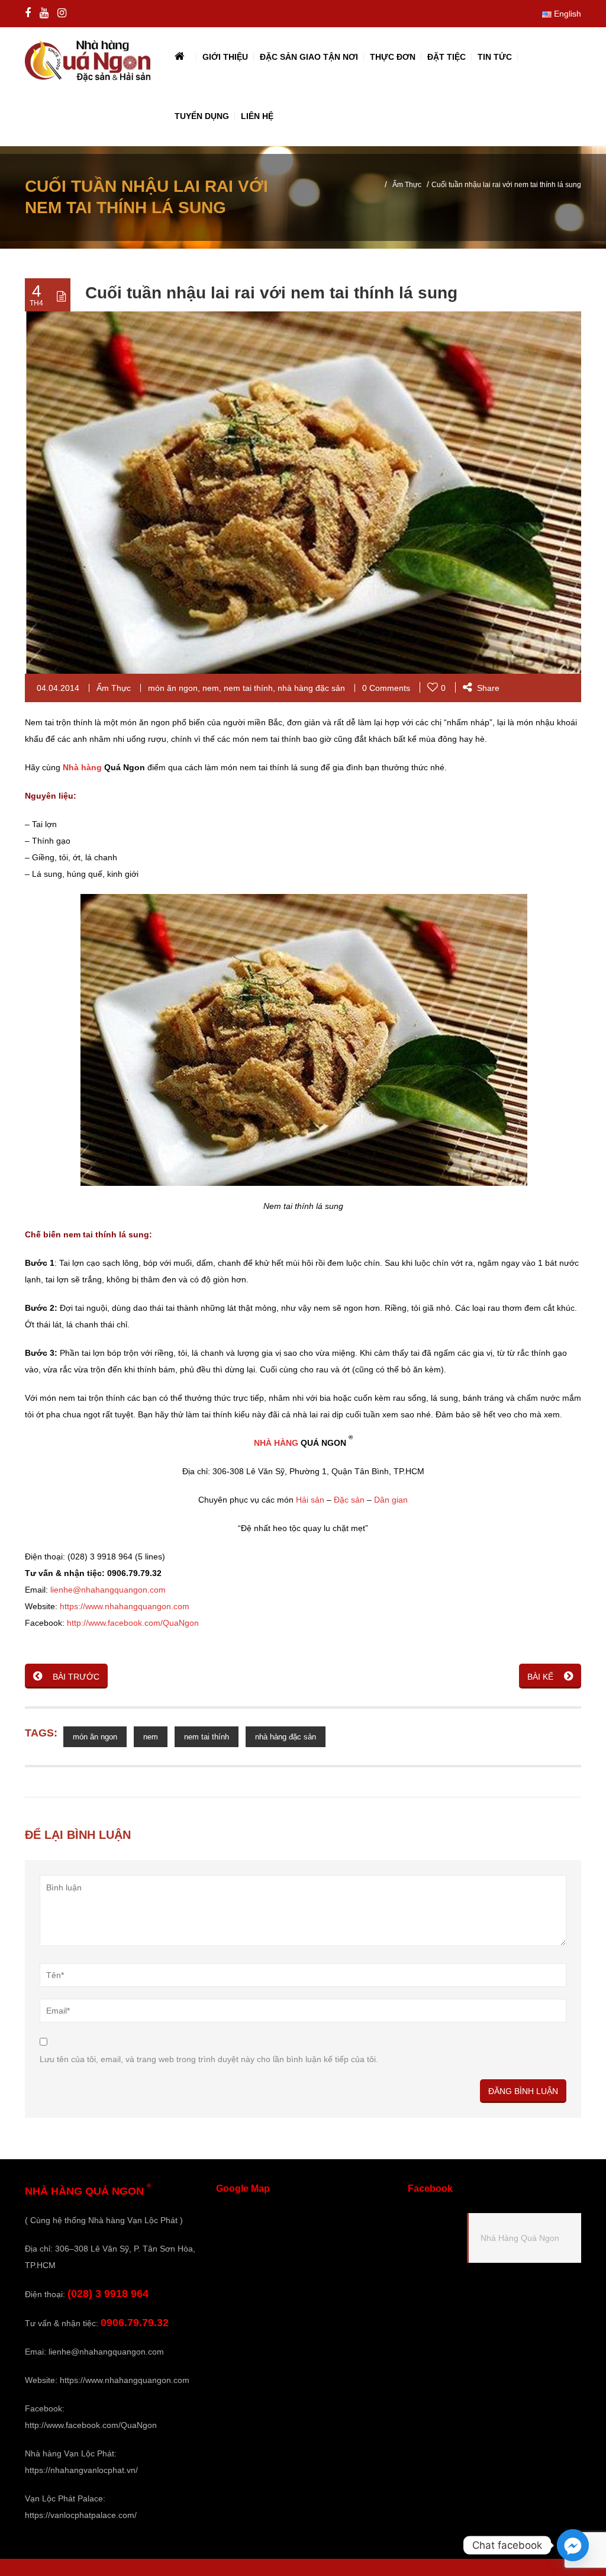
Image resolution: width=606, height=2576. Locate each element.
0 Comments (386, 688)
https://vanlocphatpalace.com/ (81, 2515)
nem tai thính (248, 688)
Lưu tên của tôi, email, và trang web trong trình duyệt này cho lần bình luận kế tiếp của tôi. (209, 2059)
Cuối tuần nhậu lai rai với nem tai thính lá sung (271, 293)
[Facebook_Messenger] (573, 2545)
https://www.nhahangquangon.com (125, 1606)
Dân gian (391, 1500)
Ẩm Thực (407, 185)
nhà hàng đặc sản (311, 688)
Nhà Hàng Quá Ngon (520, 2238)
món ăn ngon (173, 688)
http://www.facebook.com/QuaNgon (133, 1623)
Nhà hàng (82, 767)
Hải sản (310, 1500)
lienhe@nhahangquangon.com (108, 1590)
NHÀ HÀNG (276, 1443)
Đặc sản (349, 1500)
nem (211, 688)
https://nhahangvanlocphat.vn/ (81, 2470)
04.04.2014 (58, 688)
